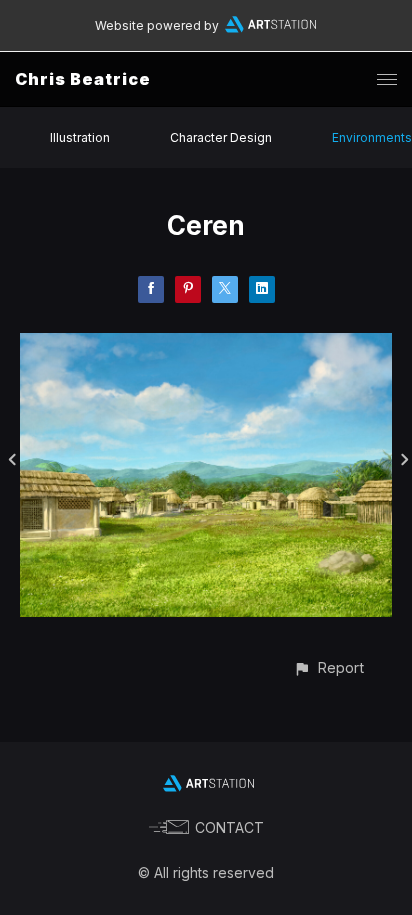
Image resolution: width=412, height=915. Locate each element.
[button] (328, 667)
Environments (372, 137)
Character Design (221, 137)
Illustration (80, 137)
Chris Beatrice (83, 79)
